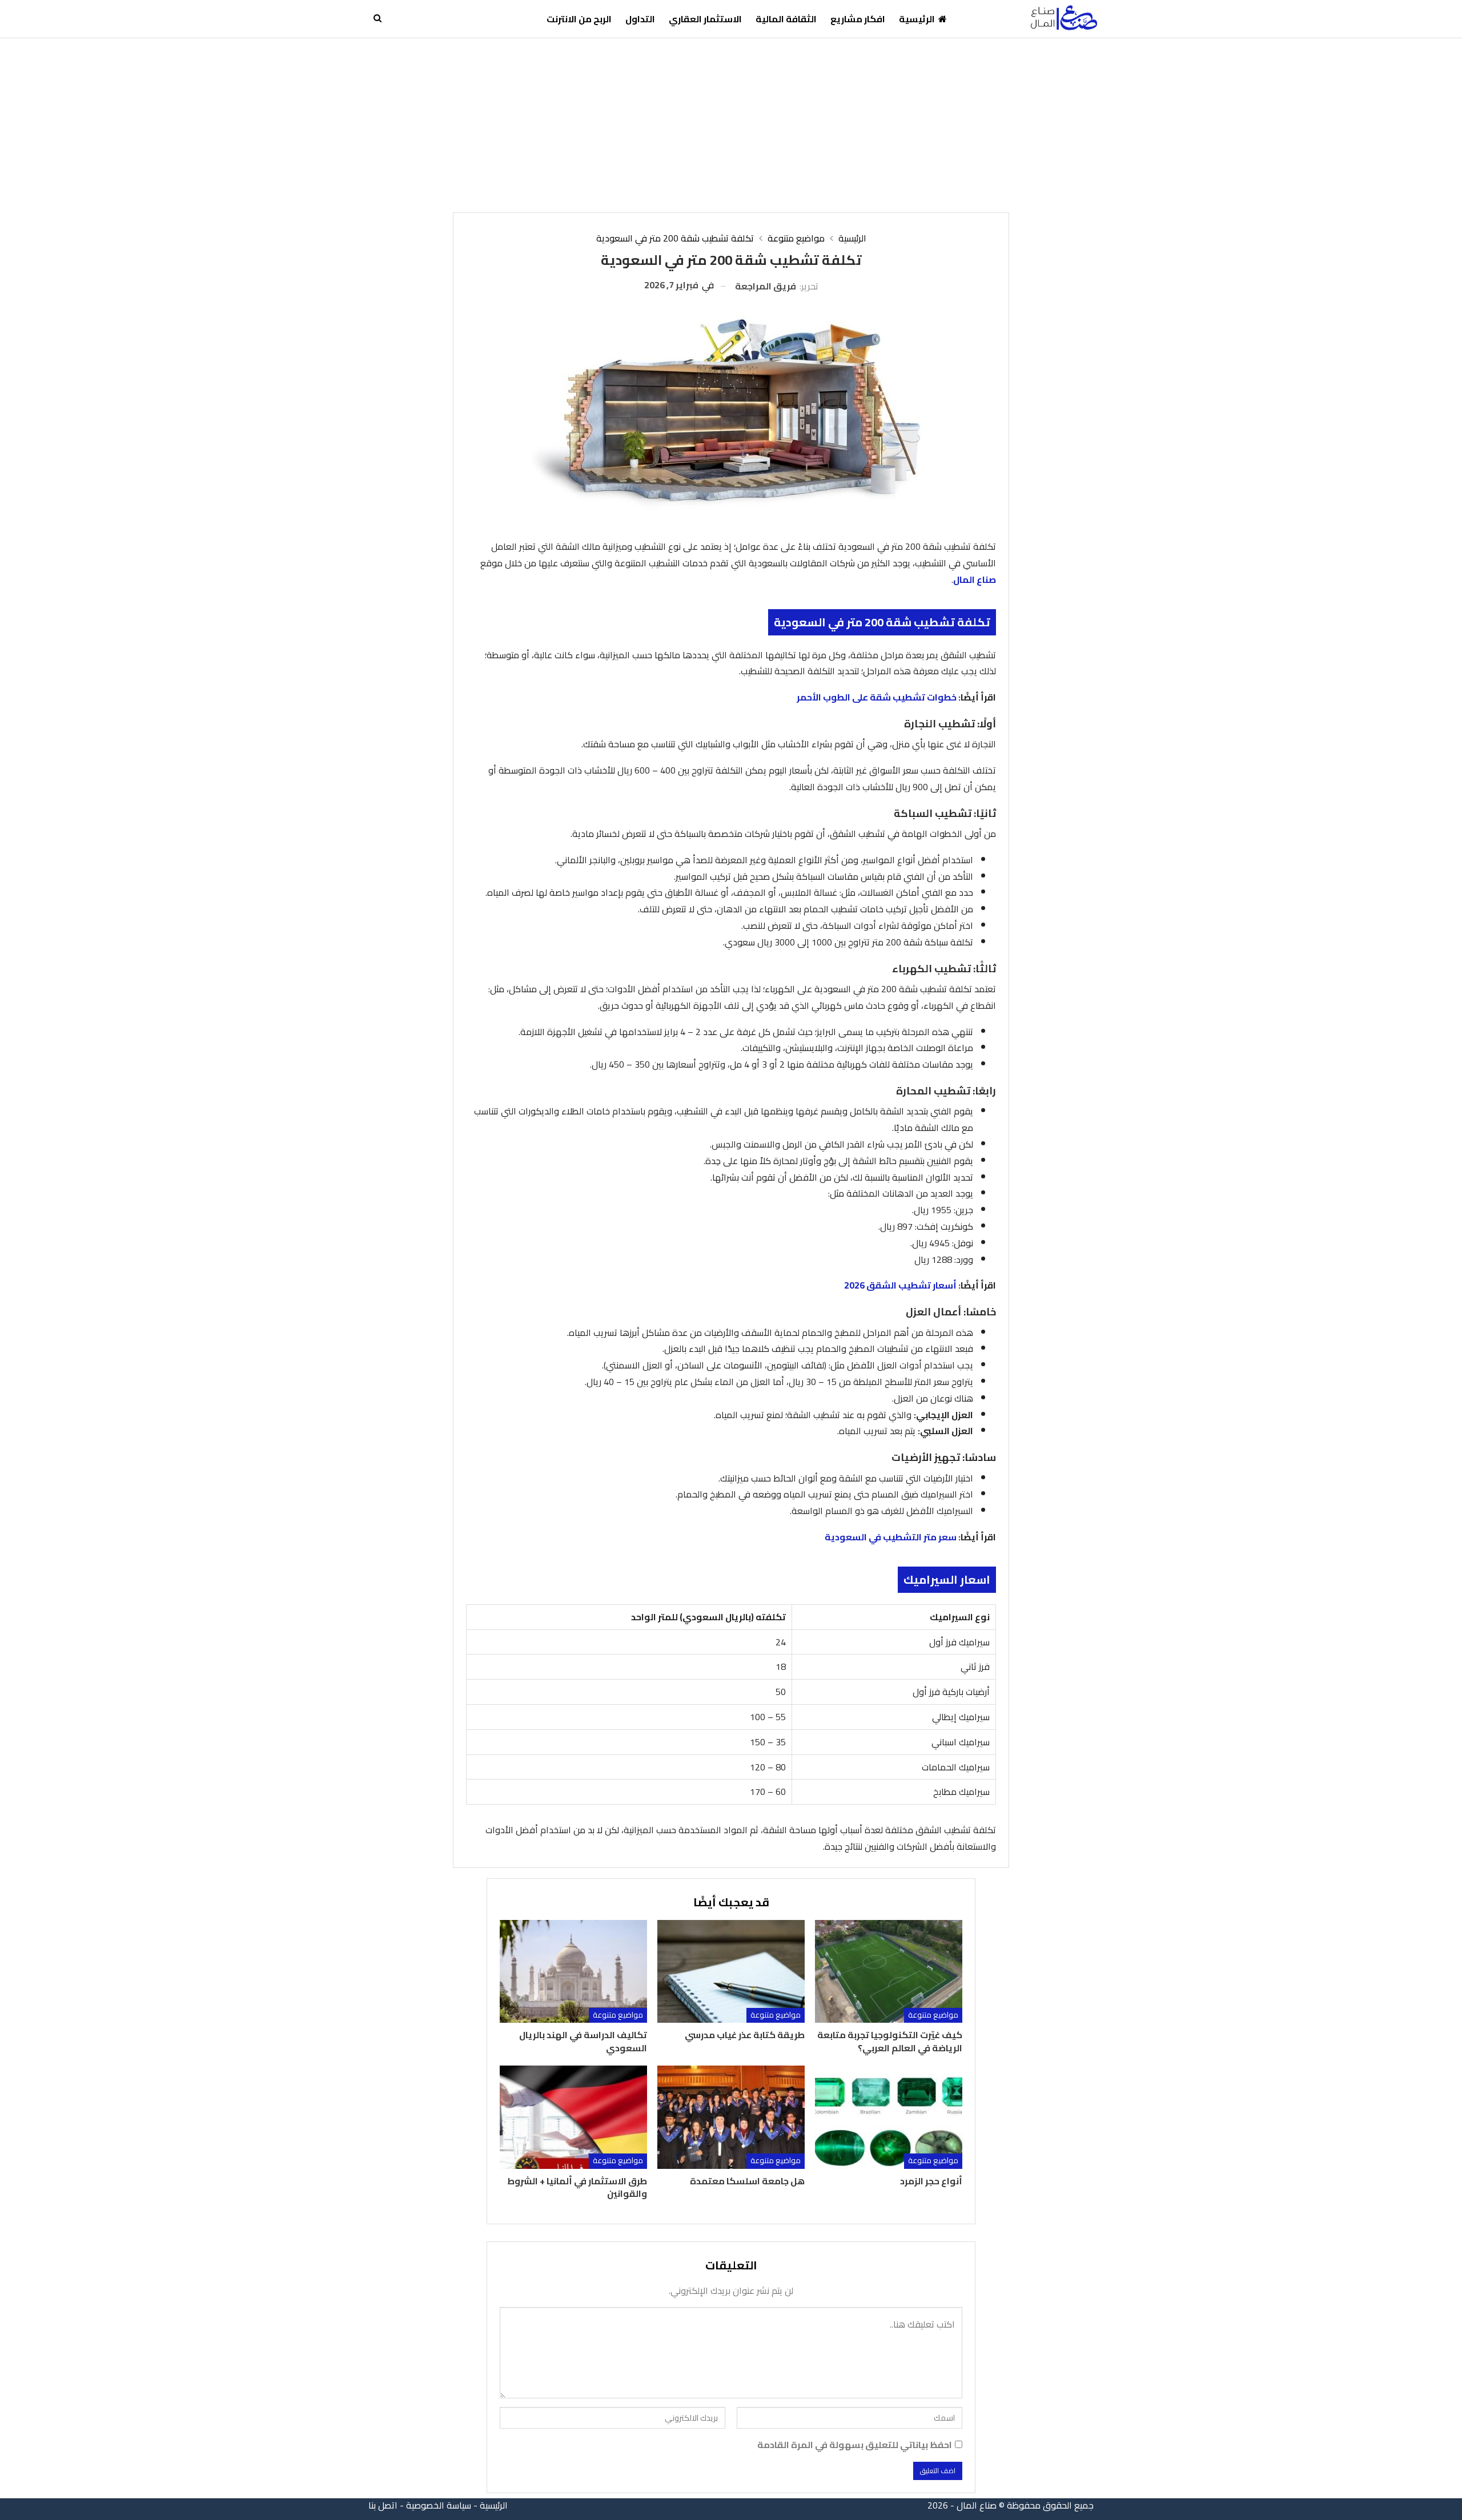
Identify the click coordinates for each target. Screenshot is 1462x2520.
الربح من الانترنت (579, 19)
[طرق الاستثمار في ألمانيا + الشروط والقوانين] (573, 2117)
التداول (640, 19)
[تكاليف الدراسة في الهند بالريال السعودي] (573, 1972)
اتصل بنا (383, 2505)
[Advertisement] (731, 124)
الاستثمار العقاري (705, 19)
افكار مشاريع (858, 19)
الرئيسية (917, 19)
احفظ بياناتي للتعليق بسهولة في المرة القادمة (855, 2445)
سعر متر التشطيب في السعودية (891, 1537)
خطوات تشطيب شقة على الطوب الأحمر (877, 697)
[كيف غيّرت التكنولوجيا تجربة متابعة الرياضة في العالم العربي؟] (889, 1972)
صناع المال (975, 579)
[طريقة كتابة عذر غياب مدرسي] (731, 1972)
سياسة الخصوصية (439, 2505)
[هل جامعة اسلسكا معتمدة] (731, 2117)
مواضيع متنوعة (933, 2015)
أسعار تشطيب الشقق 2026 (900, 1285)
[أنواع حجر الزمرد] (889, 2117)
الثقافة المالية (786, 19)
